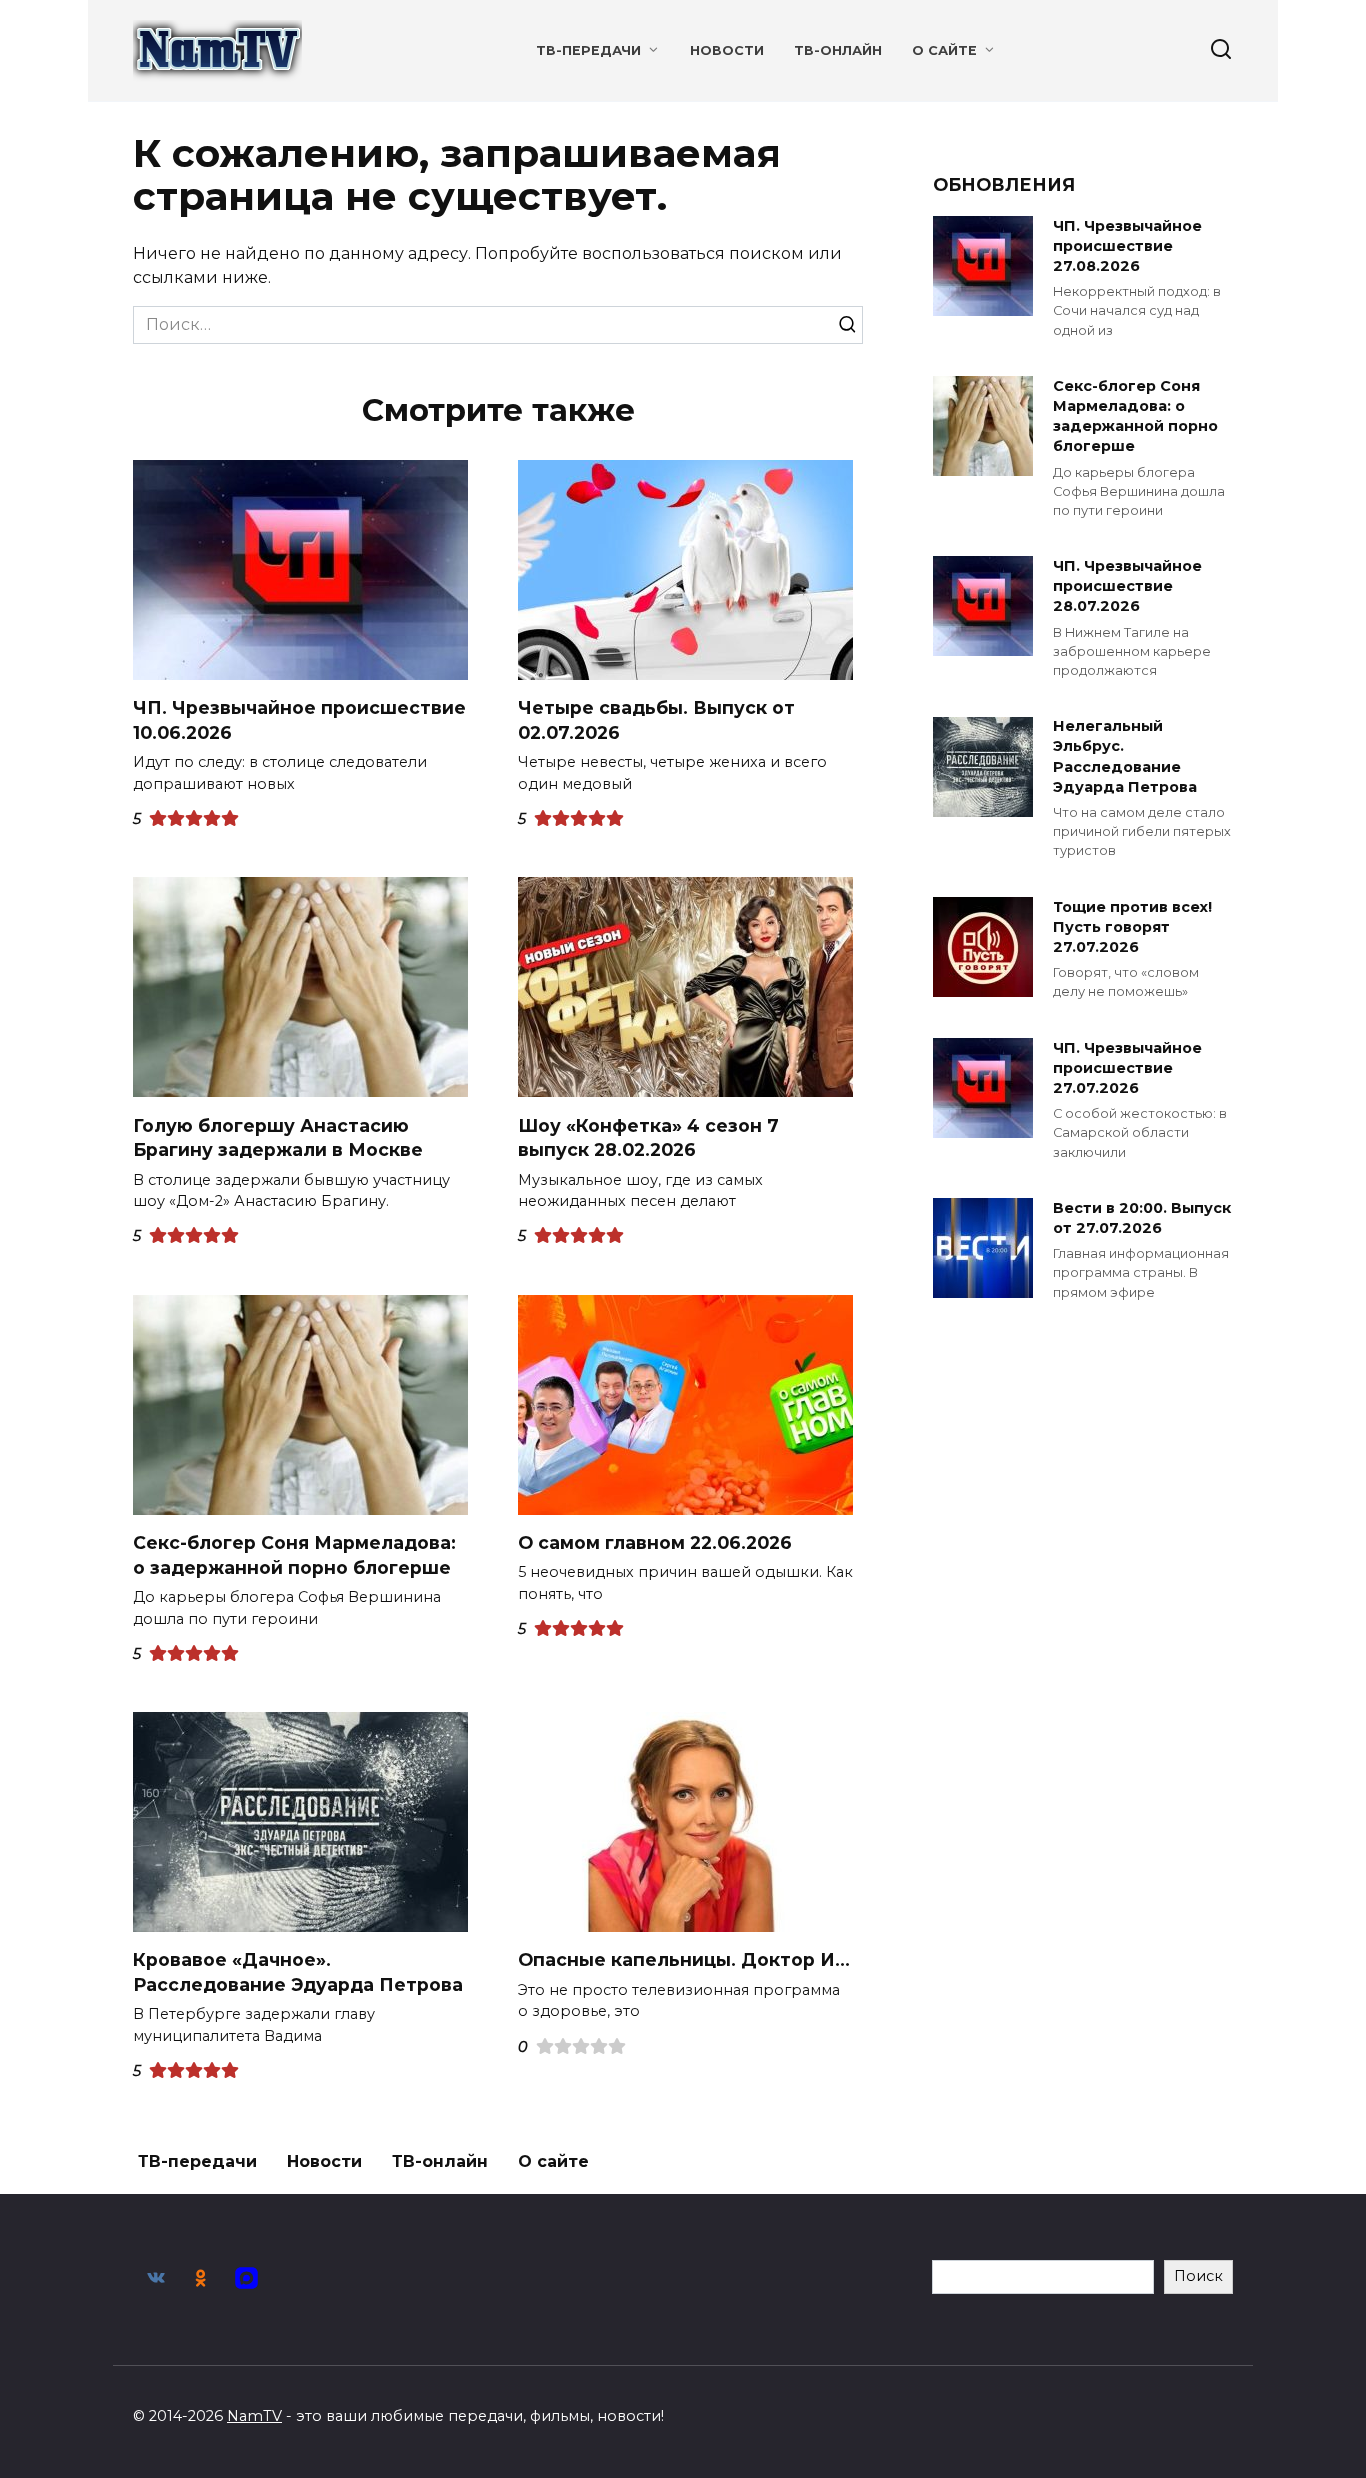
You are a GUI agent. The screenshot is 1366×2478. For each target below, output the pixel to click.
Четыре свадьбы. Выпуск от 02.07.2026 (656, 720)
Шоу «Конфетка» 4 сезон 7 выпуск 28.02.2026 (648, 1137)
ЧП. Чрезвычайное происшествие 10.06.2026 (299, 720)
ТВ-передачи (588, 50)
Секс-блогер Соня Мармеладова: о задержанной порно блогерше (294, 1555)
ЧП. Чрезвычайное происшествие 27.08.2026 (1127, 246)
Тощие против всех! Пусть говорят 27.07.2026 (1132, 927)
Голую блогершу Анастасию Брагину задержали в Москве (278, 1137)
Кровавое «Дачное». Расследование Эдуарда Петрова (298, 1972)
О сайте (944, 50)
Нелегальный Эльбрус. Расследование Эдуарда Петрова (1125, 757)
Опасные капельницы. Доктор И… (684, 1959)
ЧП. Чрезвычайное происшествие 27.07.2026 (1127, 1068)
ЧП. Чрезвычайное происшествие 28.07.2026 (1127, 586)
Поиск (1198, 2276)
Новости (727, 50)
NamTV (254, 2416)
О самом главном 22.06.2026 (655, 1542)
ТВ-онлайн (838, 50)
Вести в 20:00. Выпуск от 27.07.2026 (1142, 1218)
